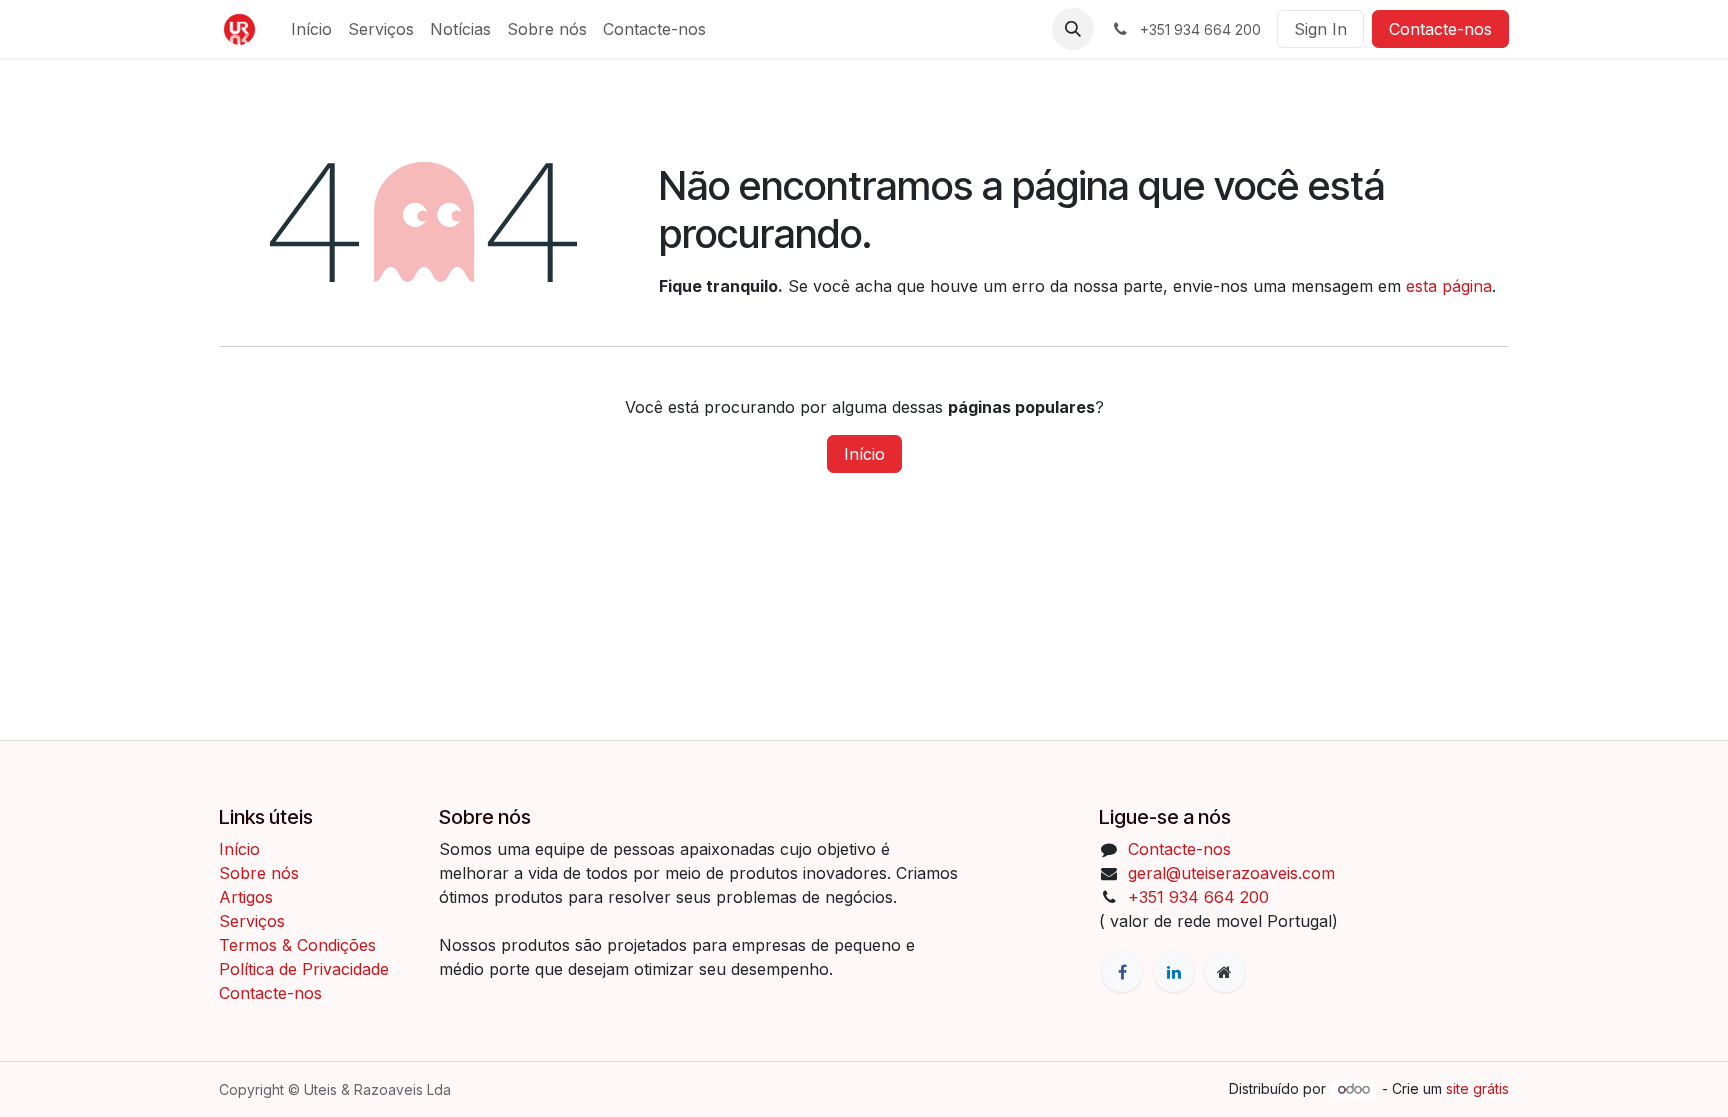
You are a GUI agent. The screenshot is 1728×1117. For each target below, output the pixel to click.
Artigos (246, 897)
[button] (1073, 29)
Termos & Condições (300, 945)
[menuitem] (311, 29)
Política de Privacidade (304, 969)
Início (864, 454)
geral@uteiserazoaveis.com (1231, 873)
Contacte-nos (1440, 29)
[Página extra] (1225, 972)
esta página (1449, 286)
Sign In (1320, 29)
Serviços (252, 921)
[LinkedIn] (1174, 972)
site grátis (1477, 1088)
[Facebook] (1122, 972)
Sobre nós (259, 873)
